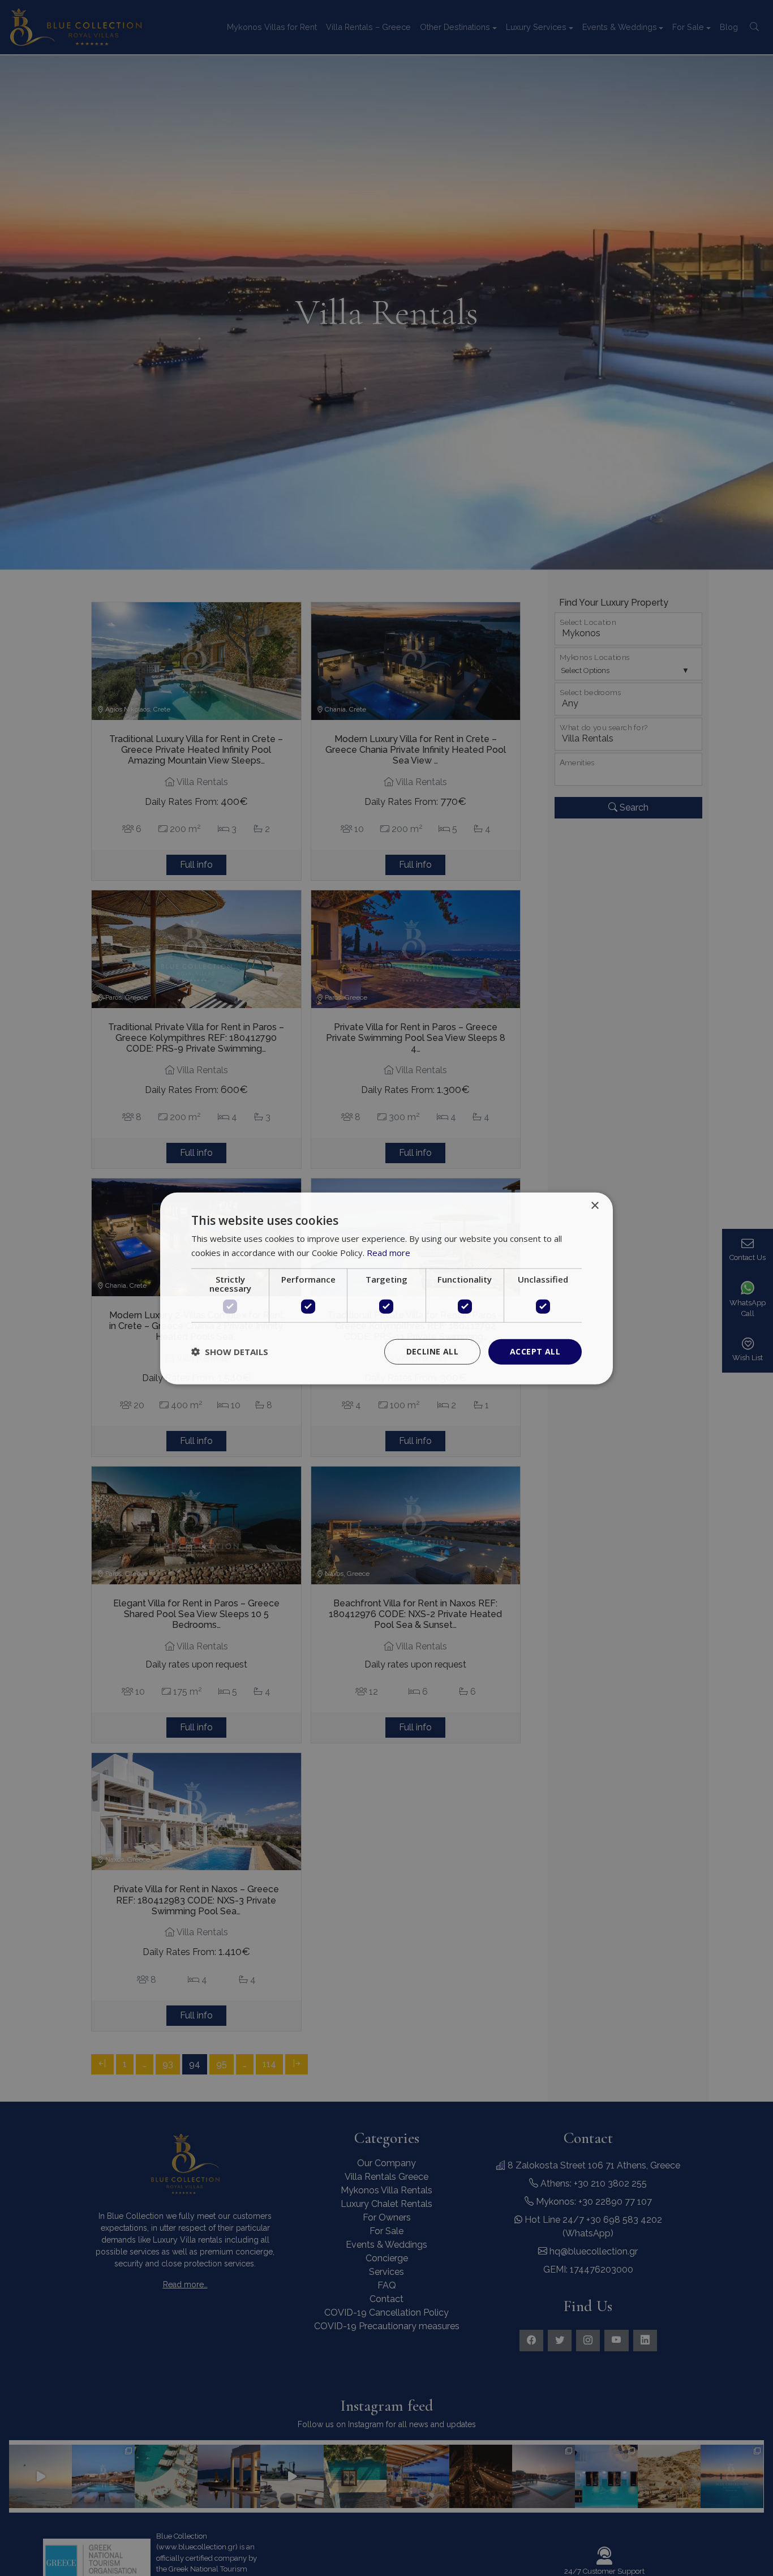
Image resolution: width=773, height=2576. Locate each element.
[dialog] (386, 1288)
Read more (388, 1252)
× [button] (594, 1205)
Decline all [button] (432, 1351)
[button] (230, 1351)
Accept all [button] (535, 1351)
